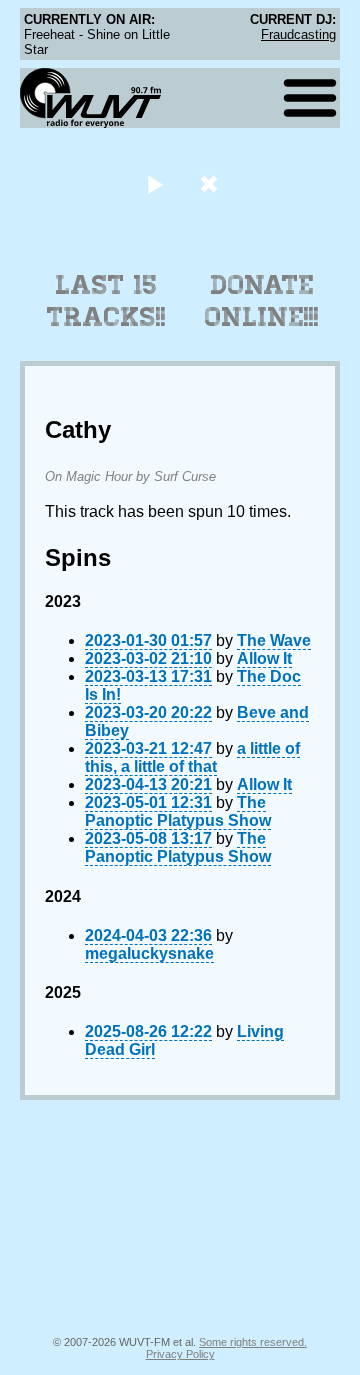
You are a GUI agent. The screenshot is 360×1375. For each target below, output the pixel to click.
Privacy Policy (180, 1354)
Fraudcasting (298, 34)
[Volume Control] (211, 183)
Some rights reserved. (253, 1342)
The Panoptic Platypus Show (178, 811)
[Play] (154, 183)
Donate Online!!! (262, 301)
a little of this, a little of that (192, 757)
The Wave (274, 640)
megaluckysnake (149, 953)
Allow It (264, 658)
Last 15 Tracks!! (106, 301)
